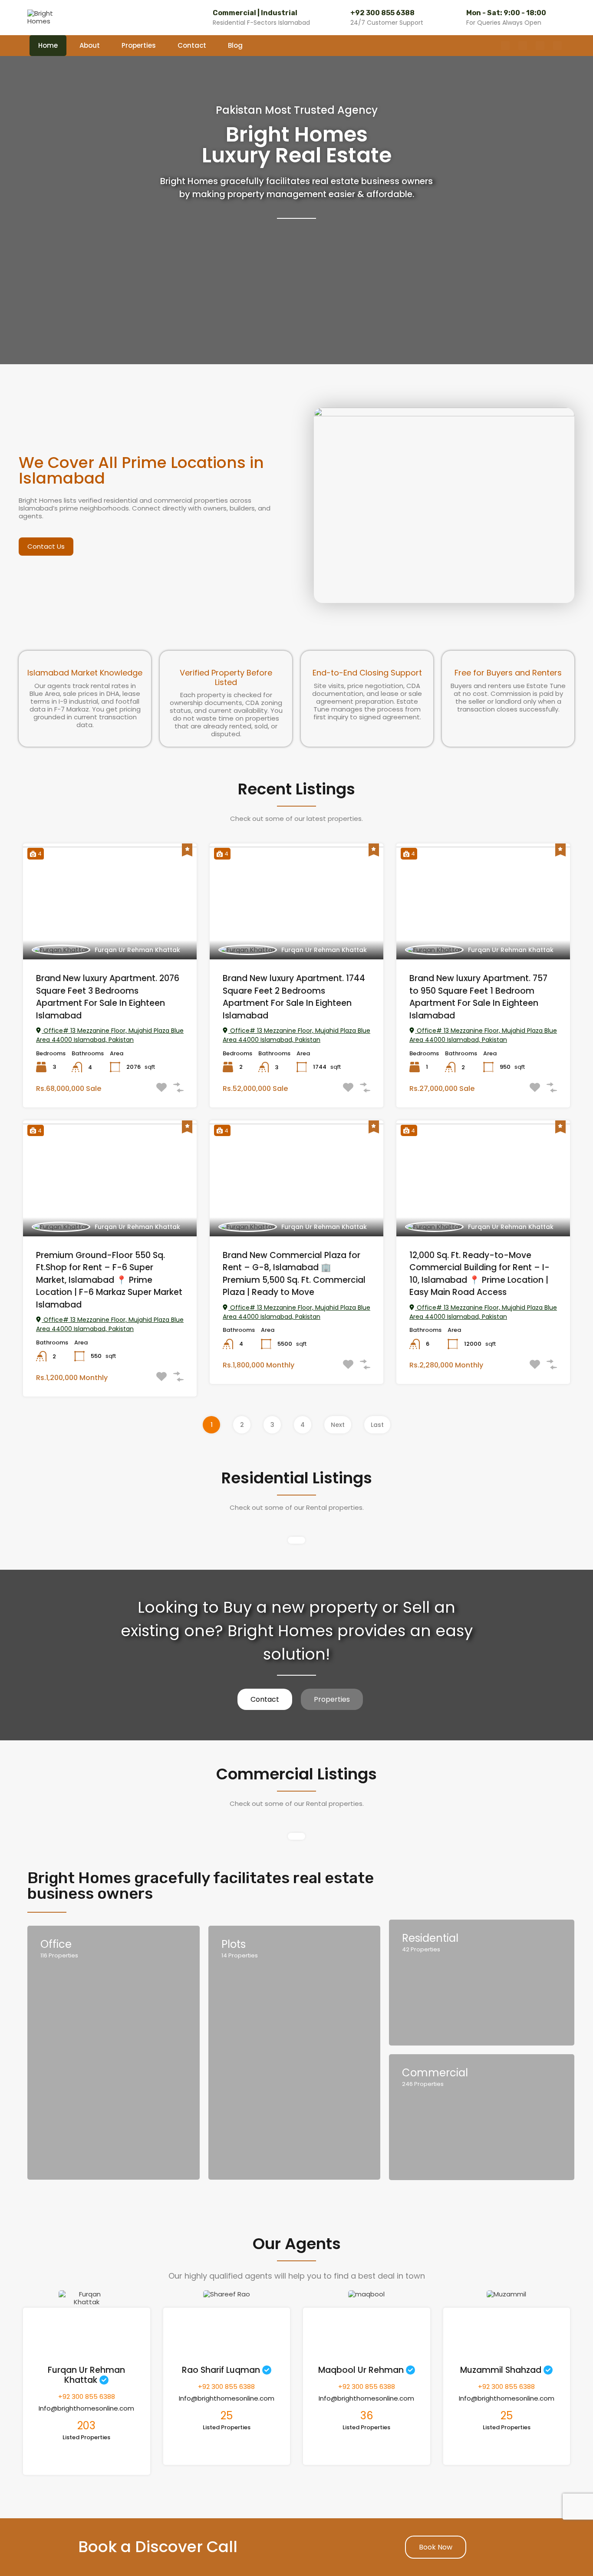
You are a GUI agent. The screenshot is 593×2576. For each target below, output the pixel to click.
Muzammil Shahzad (501, 2370)
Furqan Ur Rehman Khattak (137, 950)
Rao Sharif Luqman (221, 2370)
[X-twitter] (540, 46)
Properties (139, 45)
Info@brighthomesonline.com (86, 2408)
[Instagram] (523, 46)
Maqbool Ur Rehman (361, 2370)
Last (377, 1425)
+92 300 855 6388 (382, 13)
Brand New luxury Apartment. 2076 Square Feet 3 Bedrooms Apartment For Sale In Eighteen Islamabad (108, 997)
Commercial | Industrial (255, 13)
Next (338, 1425)
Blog (235, 45)
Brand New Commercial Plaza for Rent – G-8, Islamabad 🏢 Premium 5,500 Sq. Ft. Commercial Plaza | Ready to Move (294, 1274)
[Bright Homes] (45, 17)
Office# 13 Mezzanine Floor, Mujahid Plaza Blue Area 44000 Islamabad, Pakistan (110, 1035)
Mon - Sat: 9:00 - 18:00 (506, 13)
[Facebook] (505, 46)
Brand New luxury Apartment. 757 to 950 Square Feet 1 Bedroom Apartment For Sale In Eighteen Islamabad (478, 997)
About (90, 45)
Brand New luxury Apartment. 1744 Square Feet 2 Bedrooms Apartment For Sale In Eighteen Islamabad (294, 997)
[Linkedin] (557, 46)
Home (48, 45)
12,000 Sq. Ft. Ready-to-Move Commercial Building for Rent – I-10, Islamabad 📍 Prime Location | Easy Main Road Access (479, 1274)
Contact (192, 45)
